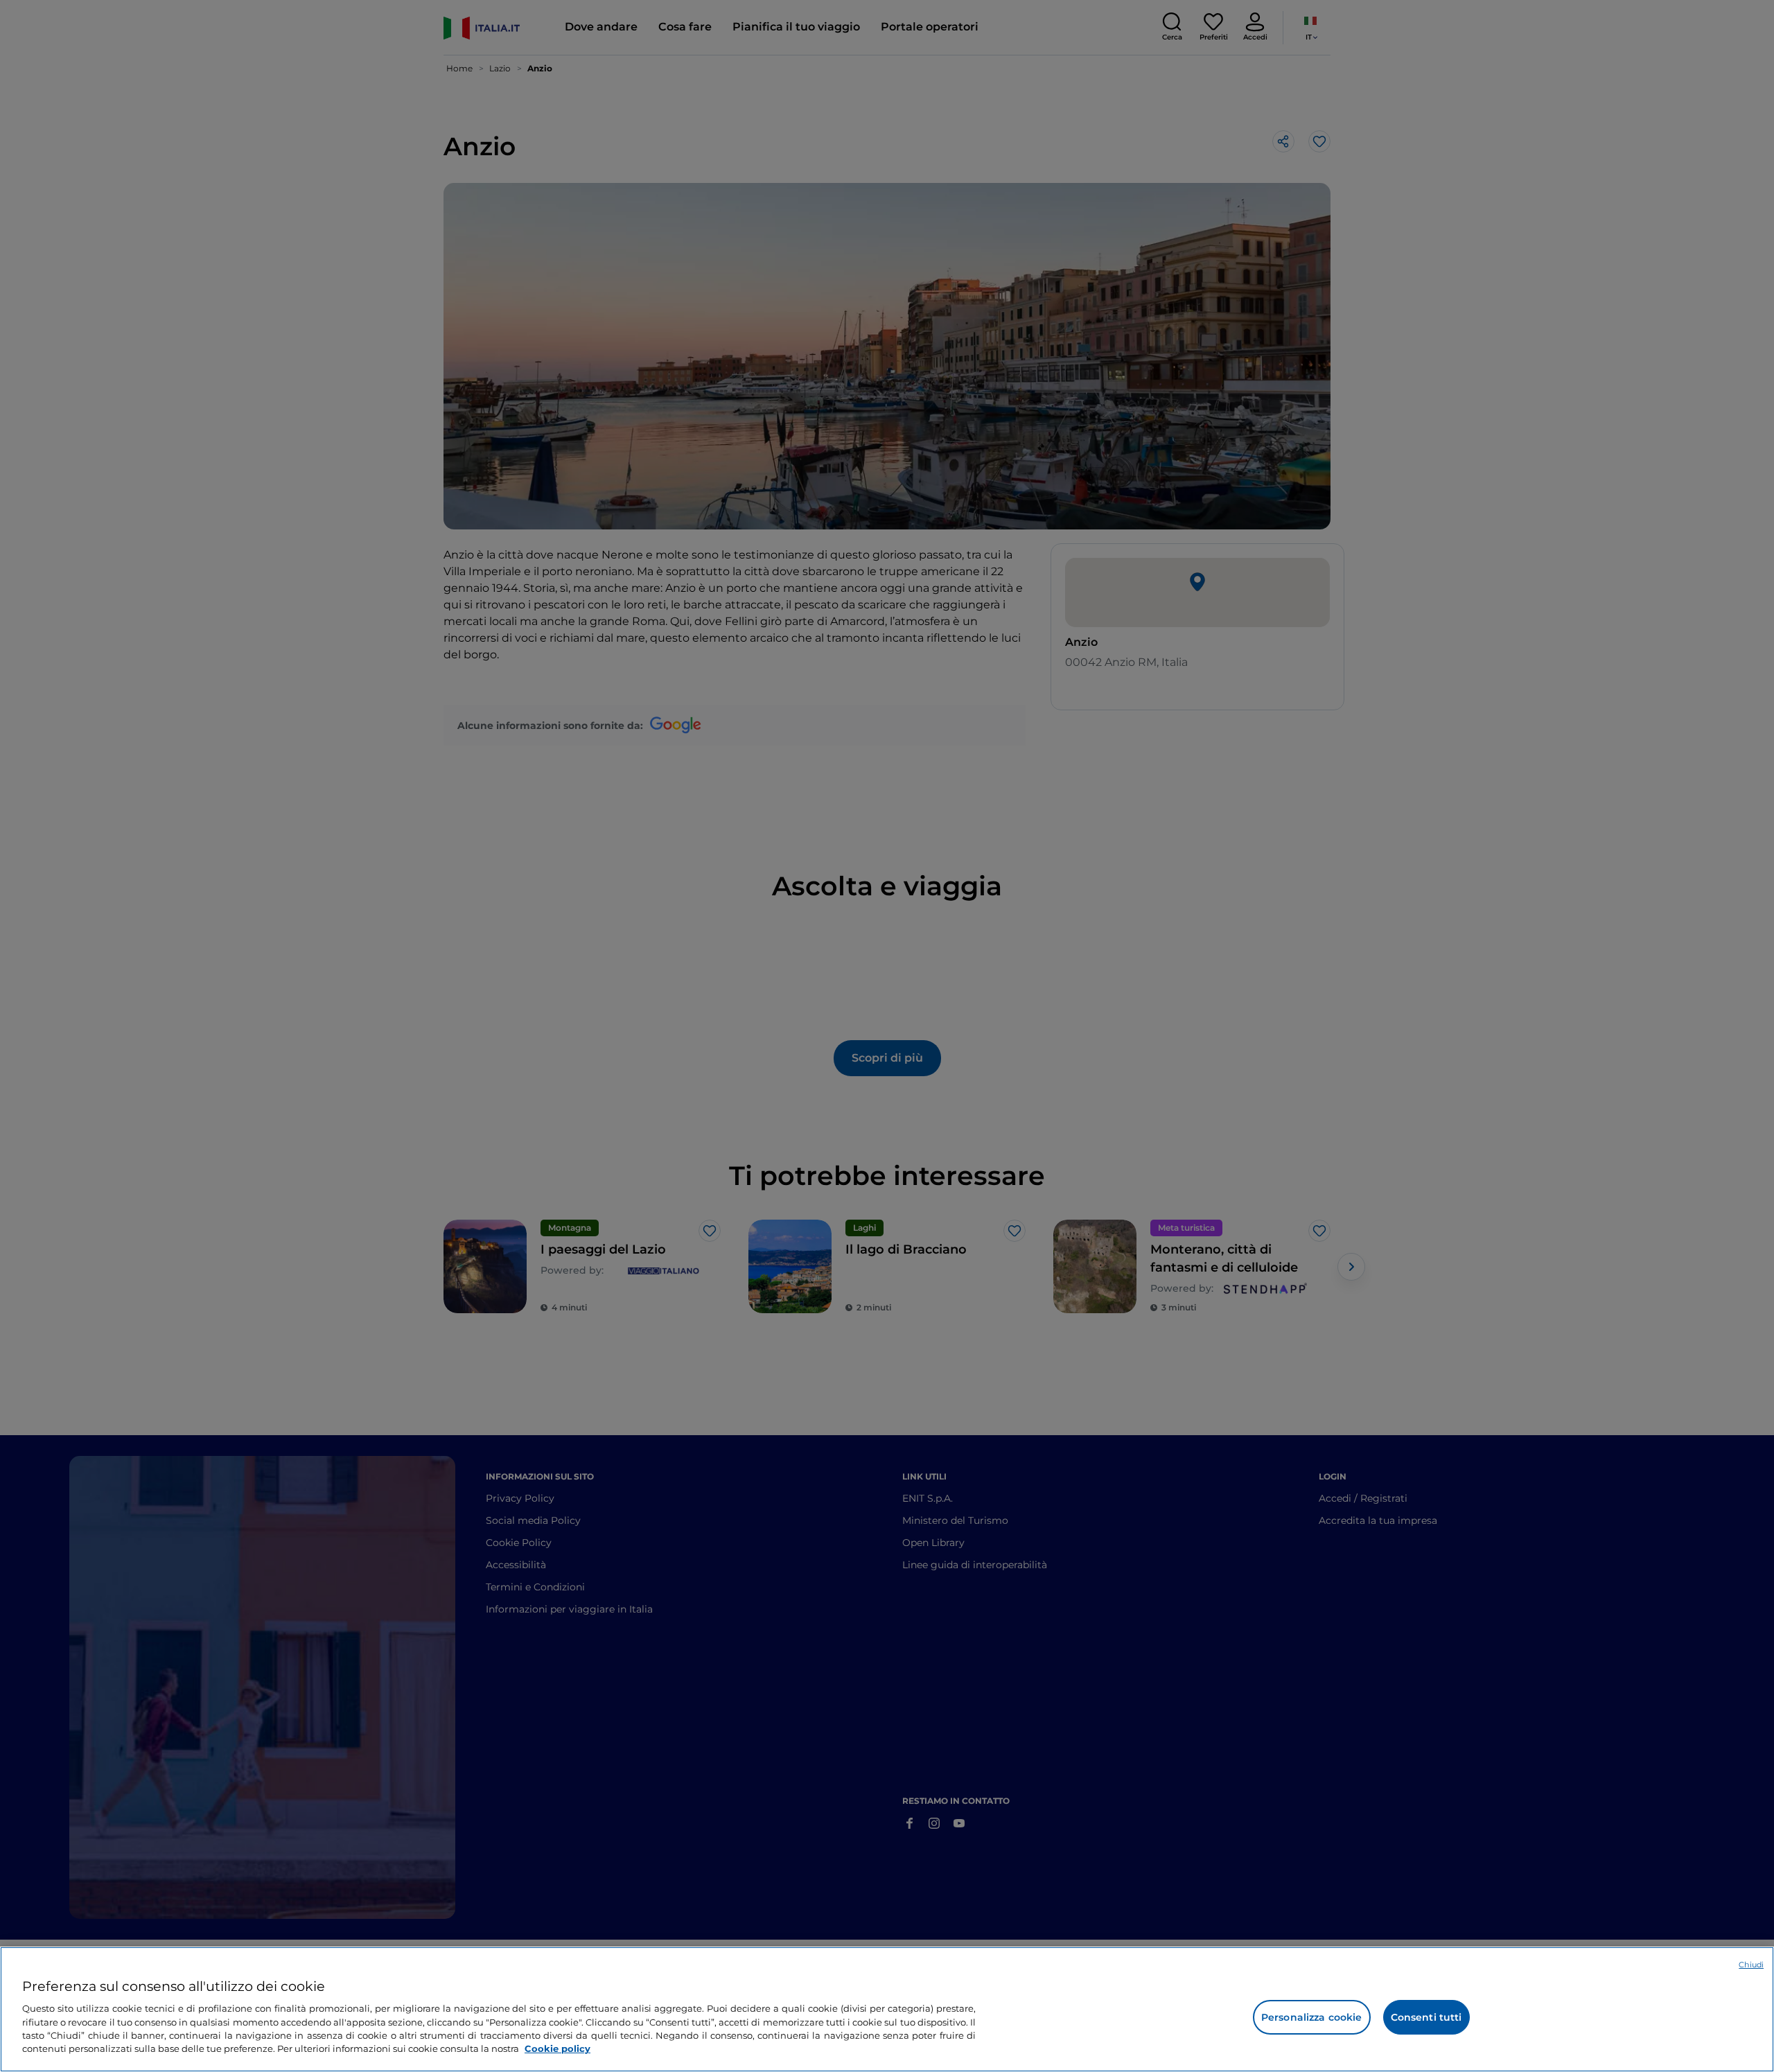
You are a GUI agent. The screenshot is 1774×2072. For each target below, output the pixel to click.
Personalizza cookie (1312, 2017)
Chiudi (1751, 1965)
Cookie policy (557, 2048)
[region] (887, 2009)
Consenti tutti (1426, 2017)
